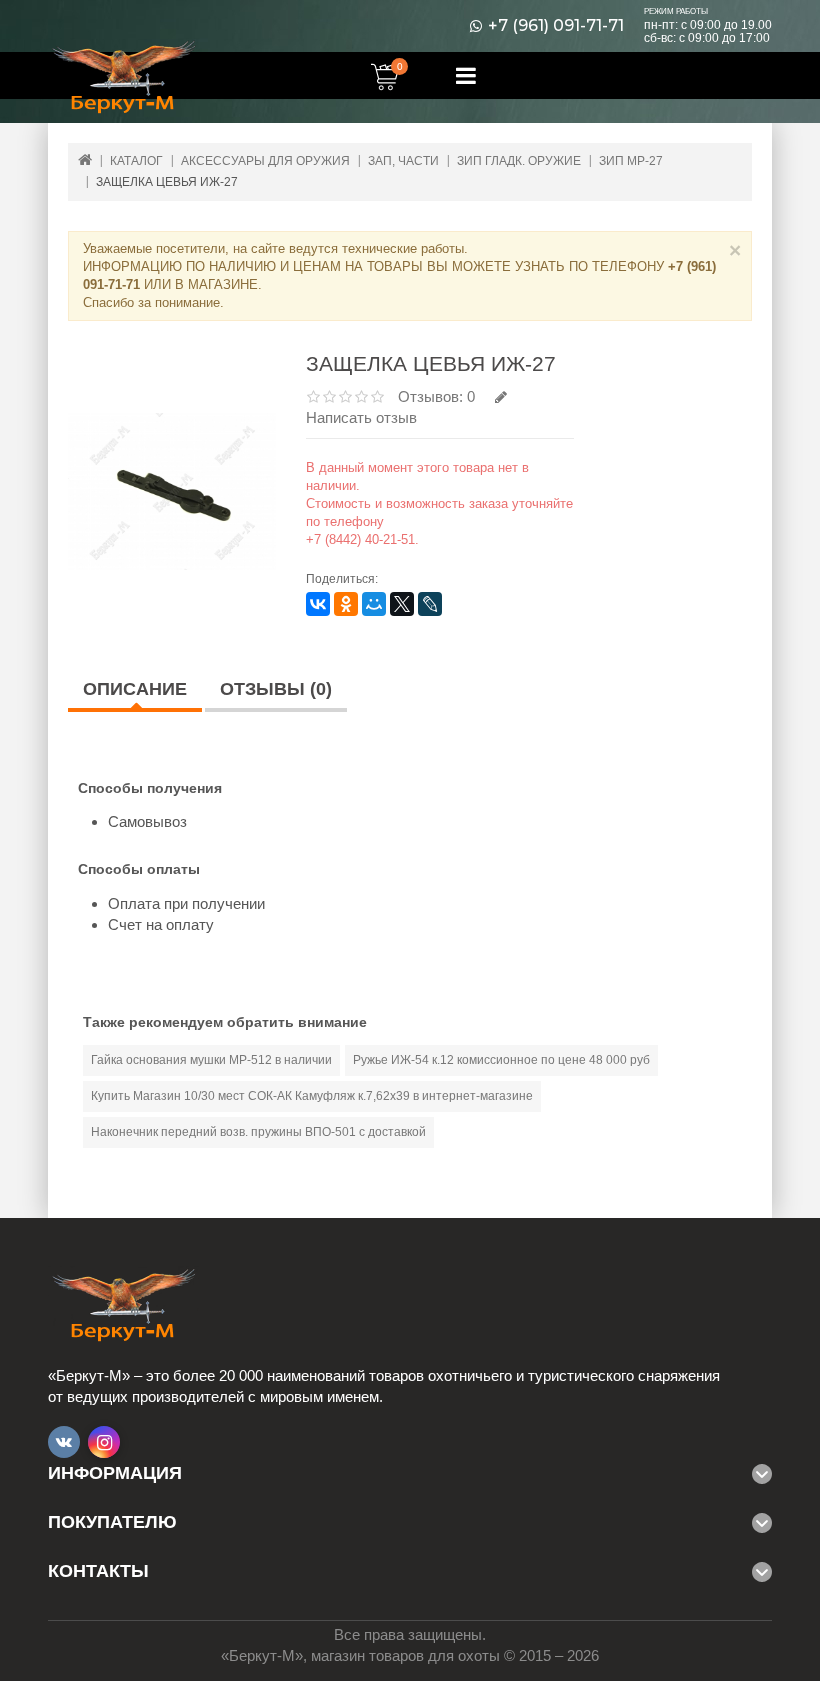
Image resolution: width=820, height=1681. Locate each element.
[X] (402, 604)
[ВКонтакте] (318, 604)
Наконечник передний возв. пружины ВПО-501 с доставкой (258, 1132)
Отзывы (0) (276, 689)
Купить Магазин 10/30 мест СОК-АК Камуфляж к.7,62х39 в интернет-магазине (312, 1096)
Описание (135, 689)
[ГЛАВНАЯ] (85, 159)
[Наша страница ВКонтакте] (64, 1442)
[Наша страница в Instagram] (104, 1442)
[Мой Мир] (374, 604)
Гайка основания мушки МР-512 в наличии (211, 1060)
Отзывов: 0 (436, 396)
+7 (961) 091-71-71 (556, 26)
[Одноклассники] (346, 604)
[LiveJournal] (430, 604)
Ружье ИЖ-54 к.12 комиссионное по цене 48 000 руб (501, 1060)
